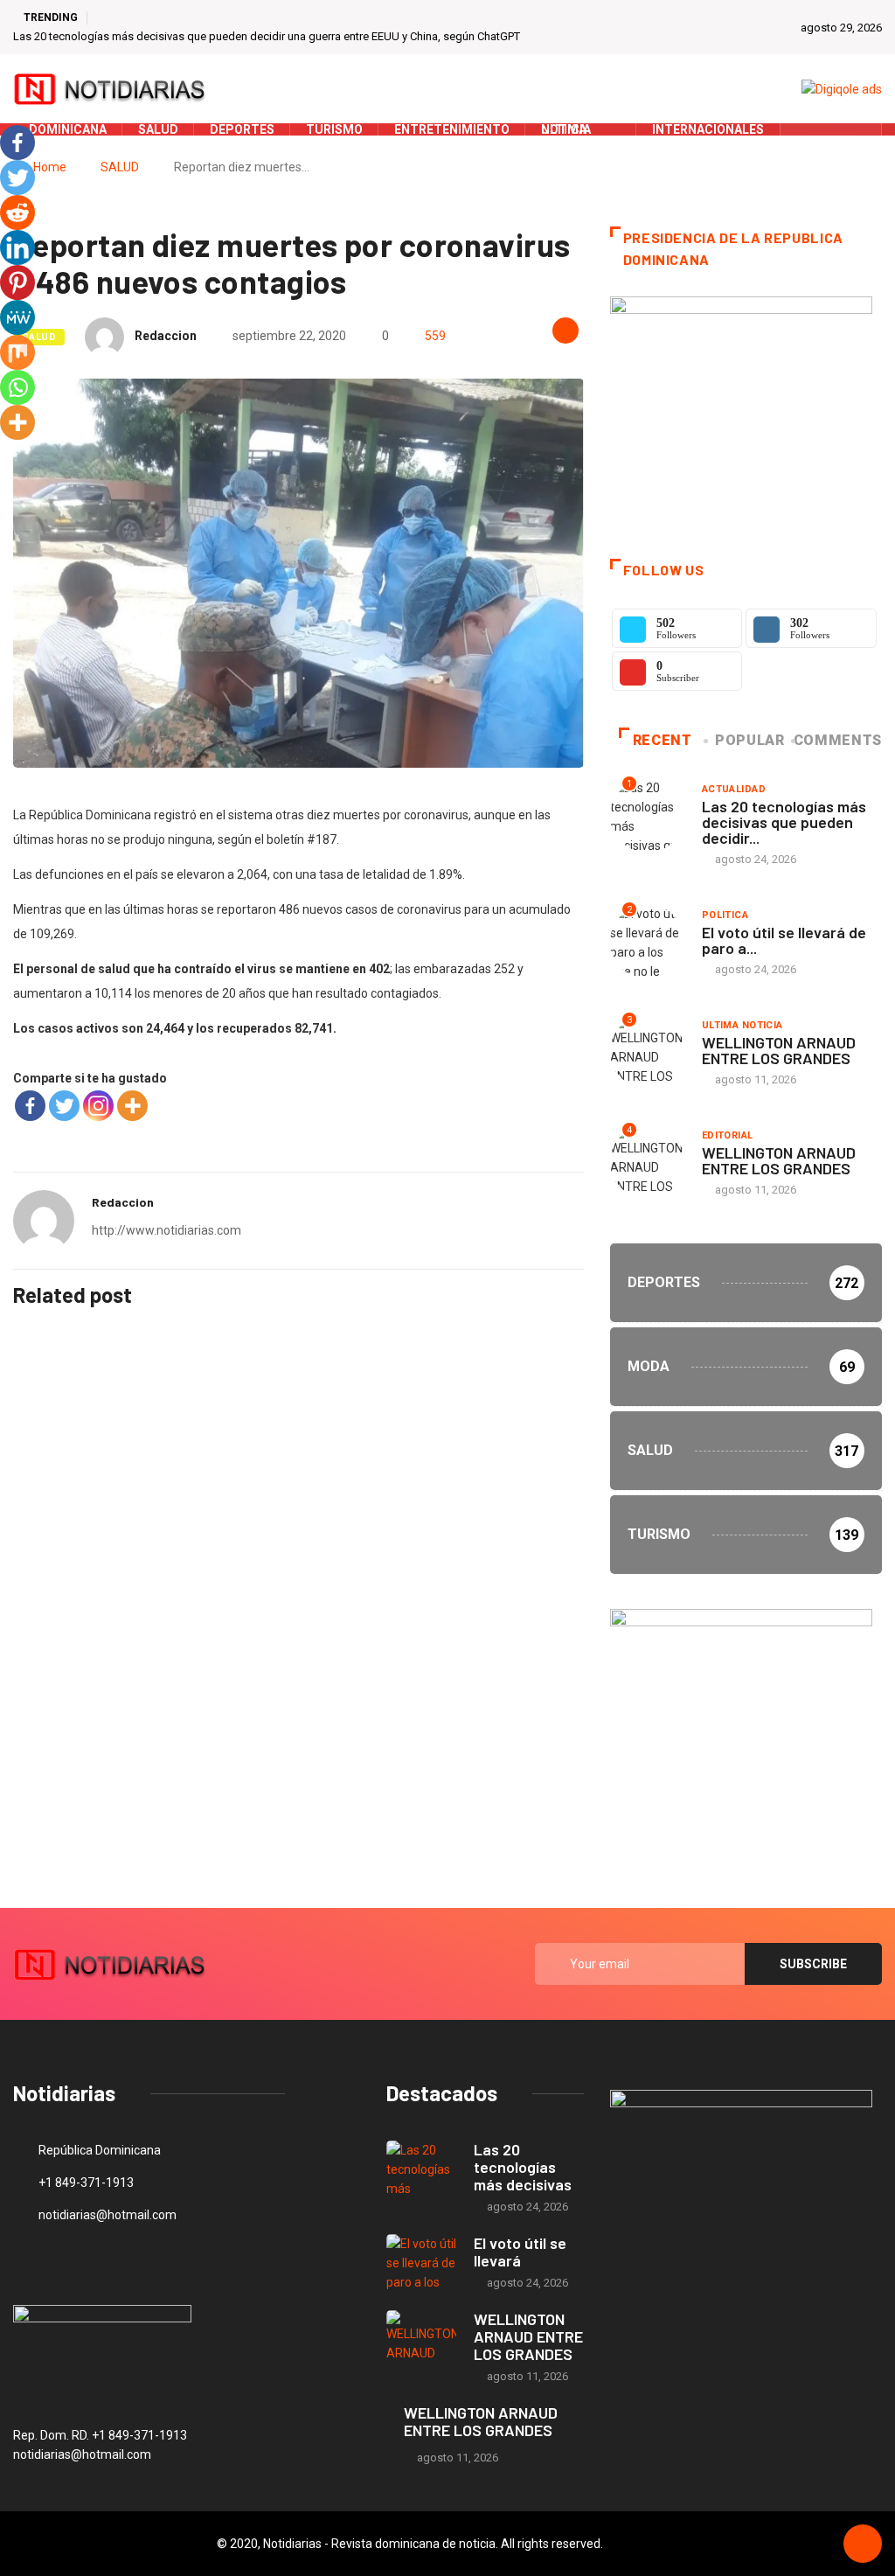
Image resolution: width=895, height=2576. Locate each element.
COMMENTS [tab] (838, 740)
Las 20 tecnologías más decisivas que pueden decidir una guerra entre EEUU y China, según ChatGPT (267, 36)
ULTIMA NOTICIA (742, 1025)
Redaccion (166, 336)
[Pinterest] (17, 282)
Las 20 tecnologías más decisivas (523, 2167)
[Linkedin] (17, 247)
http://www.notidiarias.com (167, 1230)
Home (50, 167)
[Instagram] (98, 1106)
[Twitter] (832, 129)
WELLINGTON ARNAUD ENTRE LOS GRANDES (779, 1050)
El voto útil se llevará (520, 2252)
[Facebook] (30, 1106)
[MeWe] (17, 317)
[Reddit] (17, 212)
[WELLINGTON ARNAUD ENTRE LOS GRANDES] (421, 2339)
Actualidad (734, 789)
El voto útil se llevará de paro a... (784, 940)
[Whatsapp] (17, 387)
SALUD (120, 167)
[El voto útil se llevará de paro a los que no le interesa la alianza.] (421, 2263)
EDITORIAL (728, 1135)
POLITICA (725, 915)
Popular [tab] (749, 740)
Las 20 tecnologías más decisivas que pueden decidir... (784, 822)
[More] (132, 1106)
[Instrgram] (859, 129)
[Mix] (17, 352)
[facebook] (805, 129)
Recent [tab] (663, 740)
